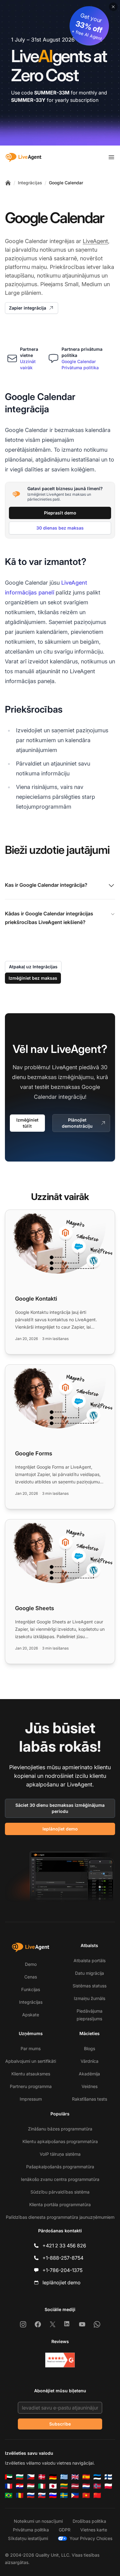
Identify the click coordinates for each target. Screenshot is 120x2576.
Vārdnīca (90, 2061)
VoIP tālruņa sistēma (60, 2154)
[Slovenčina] (42, 2495)
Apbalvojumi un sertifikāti (31, 2061)
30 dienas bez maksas (60, 528)
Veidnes (90, 2086)
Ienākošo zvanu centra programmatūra (60, 2179)
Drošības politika (89, 2521)
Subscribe (60, 2424)
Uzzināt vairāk (28, 364)
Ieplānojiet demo (60, 1829)
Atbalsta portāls (90, 1960)
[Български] (20, 2477)
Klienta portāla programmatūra (60, 2204)
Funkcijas (31, 1989)
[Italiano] (42, 2486)
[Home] (8, 183)
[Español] (86, 2477)
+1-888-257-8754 (63, 2258)
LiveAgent (95, 241)
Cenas (31, 1977)
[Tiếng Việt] (86, 2495)
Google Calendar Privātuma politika (80, 364)
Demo (31, 1964)
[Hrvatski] (20, 2486)
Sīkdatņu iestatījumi (28, 2538)
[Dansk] (42, 2477)
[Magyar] (31, 2486)
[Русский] (31, 2495)
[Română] (20, 2495)
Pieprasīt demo (60, 513)
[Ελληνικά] (64, 2477)
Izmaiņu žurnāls (90, 1998)
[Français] (9, 2486)
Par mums (31, 2048)
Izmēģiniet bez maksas (33, 978)
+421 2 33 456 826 (64, 2246)
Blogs (90, 2048)
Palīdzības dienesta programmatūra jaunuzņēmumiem (60, 2217)
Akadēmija (89, 2074)
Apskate (31, 2015)
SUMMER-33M (52, 93)
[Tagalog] (75, 2495)
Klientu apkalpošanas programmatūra (60, 2141)
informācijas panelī (30, 592)
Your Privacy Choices (91, 2538)
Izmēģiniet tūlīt (27, 1123)
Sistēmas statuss (90, 1986)
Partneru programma (31, 2086)
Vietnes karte (94, 2530)
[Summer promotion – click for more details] (60, 73)
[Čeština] (31, 2477)
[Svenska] (64, 2495)
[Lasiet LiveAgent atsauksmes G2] (60, 2360)
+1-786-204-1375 (62, 2270)
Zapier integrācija (28, 308)
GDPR (65, 2530)
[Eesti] (97, 2477)
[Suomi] (108, 2477)
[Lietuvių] (64, 2486)
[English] (75, 2477)
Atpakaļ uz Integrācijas (33, 967)
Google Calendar (66, 183)
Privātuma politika (31, 2530)
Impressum (31, 2099)
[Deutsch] (53, 2477)
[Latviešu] (75, 2486)
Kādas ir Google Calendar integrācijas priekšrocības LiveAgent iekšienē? (49, 918)
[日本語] (53, 2486)
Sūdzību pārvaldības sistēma (60, 2192)
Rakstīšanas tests (90, 2099)
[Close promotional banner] (113, 7)
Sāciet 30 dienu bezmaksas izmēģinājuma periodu (60, 1808)
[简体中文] (97, 2495)
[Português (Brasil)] (9, 2495)
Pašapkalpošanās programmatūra (60, 2167)
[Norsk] (97, 2486)
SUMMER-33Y (28, 100)
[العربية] (9, 2477)
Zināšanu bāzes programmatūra (60, 2129)
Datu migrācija (90, 1973)
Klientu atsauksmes (31, 2074)
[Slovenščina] (53, 2495)
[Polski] (108, 2486)
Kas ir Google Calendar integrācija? (46, 885)
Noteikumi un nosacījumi (38, 2521)
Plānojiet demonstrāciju (77, 1123)
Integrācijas (30, 183)
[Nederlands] (86, 2486)
